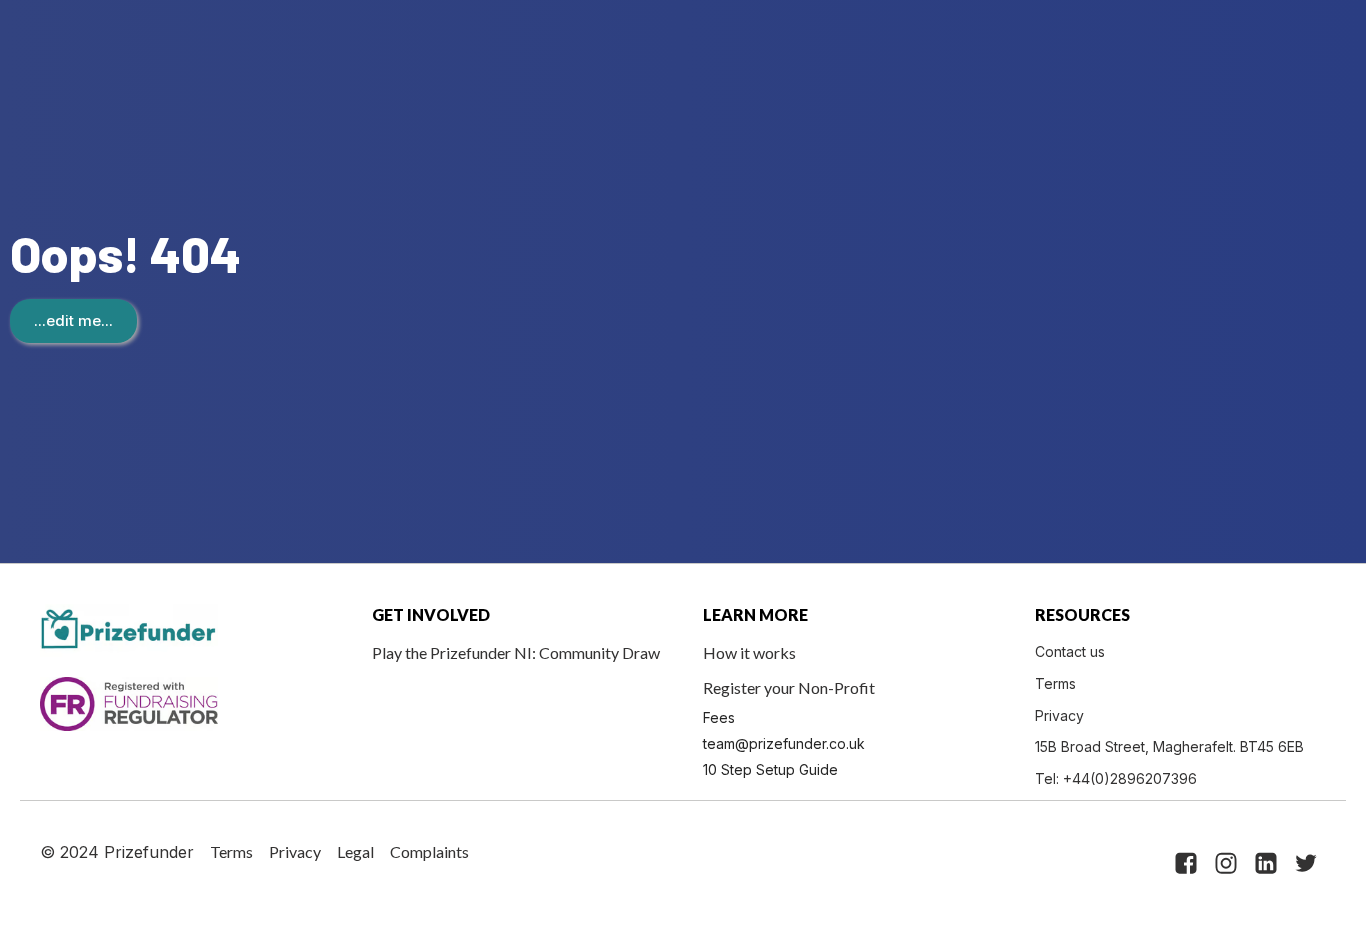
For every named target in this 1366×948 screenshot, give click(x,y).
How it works (749, 652)
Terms (1055, 683)
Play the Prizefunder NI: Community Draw (516, 652)
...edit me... (73, 320)
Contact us (1070, 651)
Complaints (429, 851)
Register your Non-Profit (789, 687)
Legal (355, 851)
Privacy (1059, 715)
